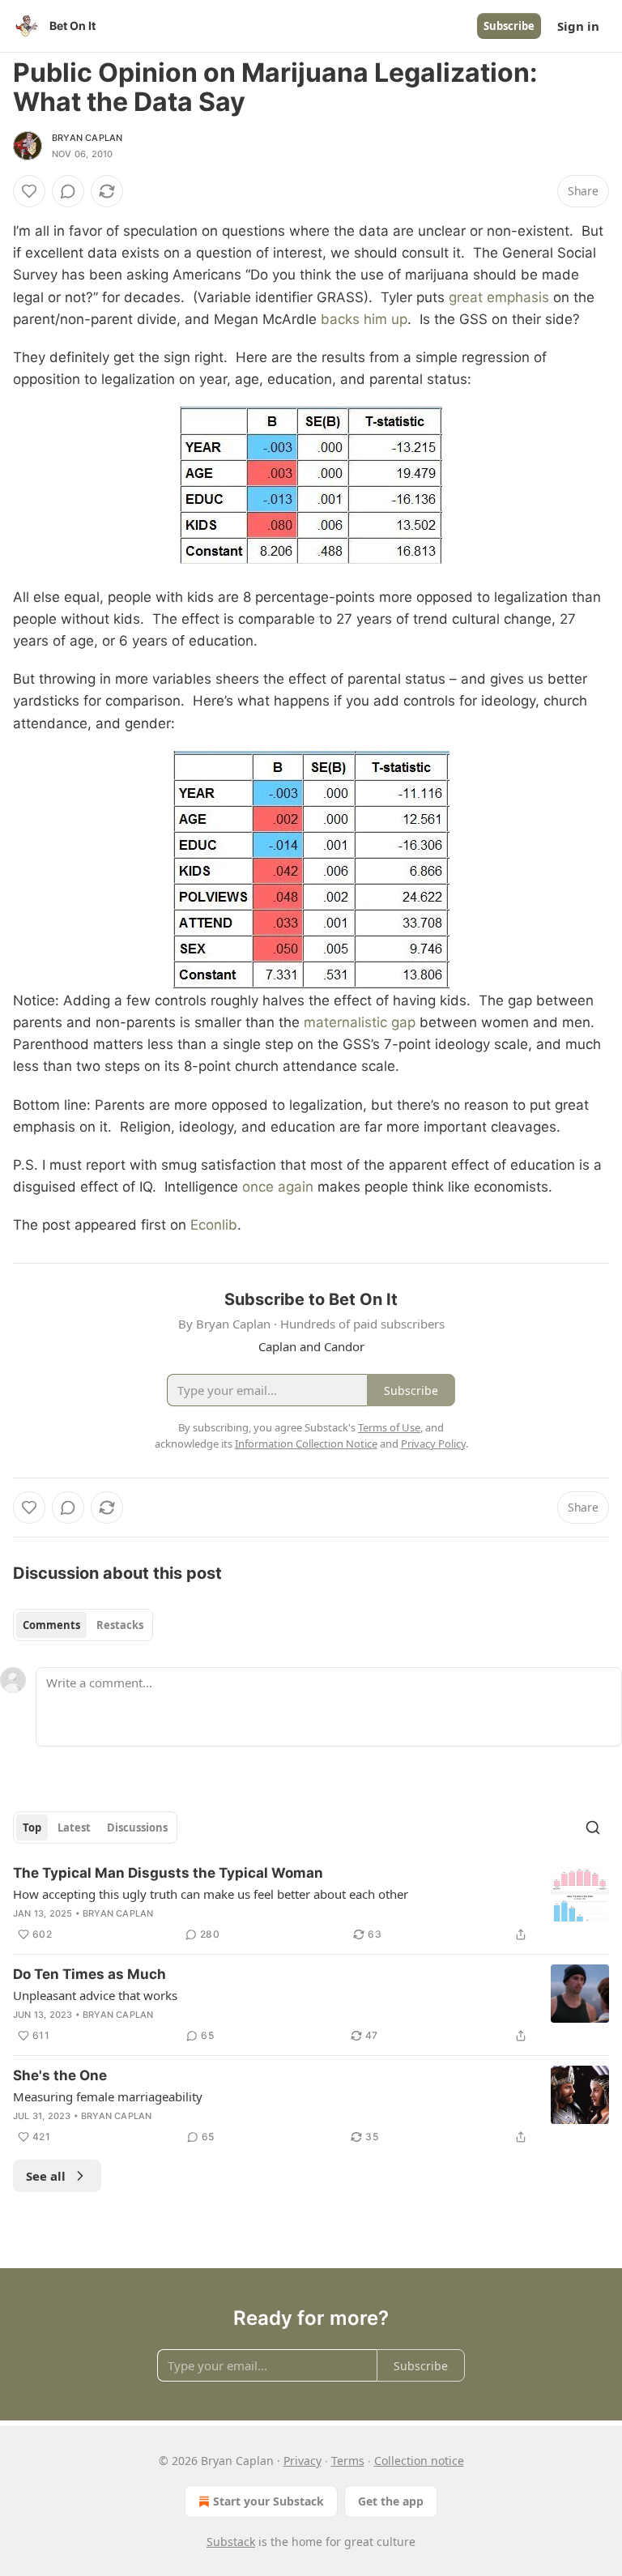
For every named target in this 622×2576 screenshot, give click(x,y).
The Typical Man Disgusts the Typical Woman (168, 1873)
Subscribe (509, 26)
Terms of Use (389, 1427)
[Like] (29, 191)
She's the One (60, 2075)
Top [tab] (32, 1828)
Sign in (578, 26)
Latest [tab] (74, 1828)
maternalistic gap (360, 1022)
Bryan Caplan (87, 138)
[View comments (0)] (68, 191)
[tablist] (83, 1625)
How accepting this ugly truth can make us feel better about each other (211, 1894)
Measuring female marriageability (108, 2096)
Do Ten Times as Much (89, 1974)
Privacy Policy (433, 1444)
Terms (348, 2461)
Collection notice (419, 2461)
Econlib (214, 1225)
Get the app (391, 2501)
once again (278, 1187)
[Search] (593, 1828)
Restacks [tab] (120, 1625)
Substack (231, 2542)
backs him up (364, 319)
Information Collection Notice (306, 1444)
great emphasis (499, 297)
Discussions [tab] (137, 1828)
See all (46, 2176)
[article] (311, 1904)
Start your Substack (268, 2501)
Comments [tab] (51, 1625)
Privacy (302, 2461)
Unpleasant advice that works (95, 1995)
